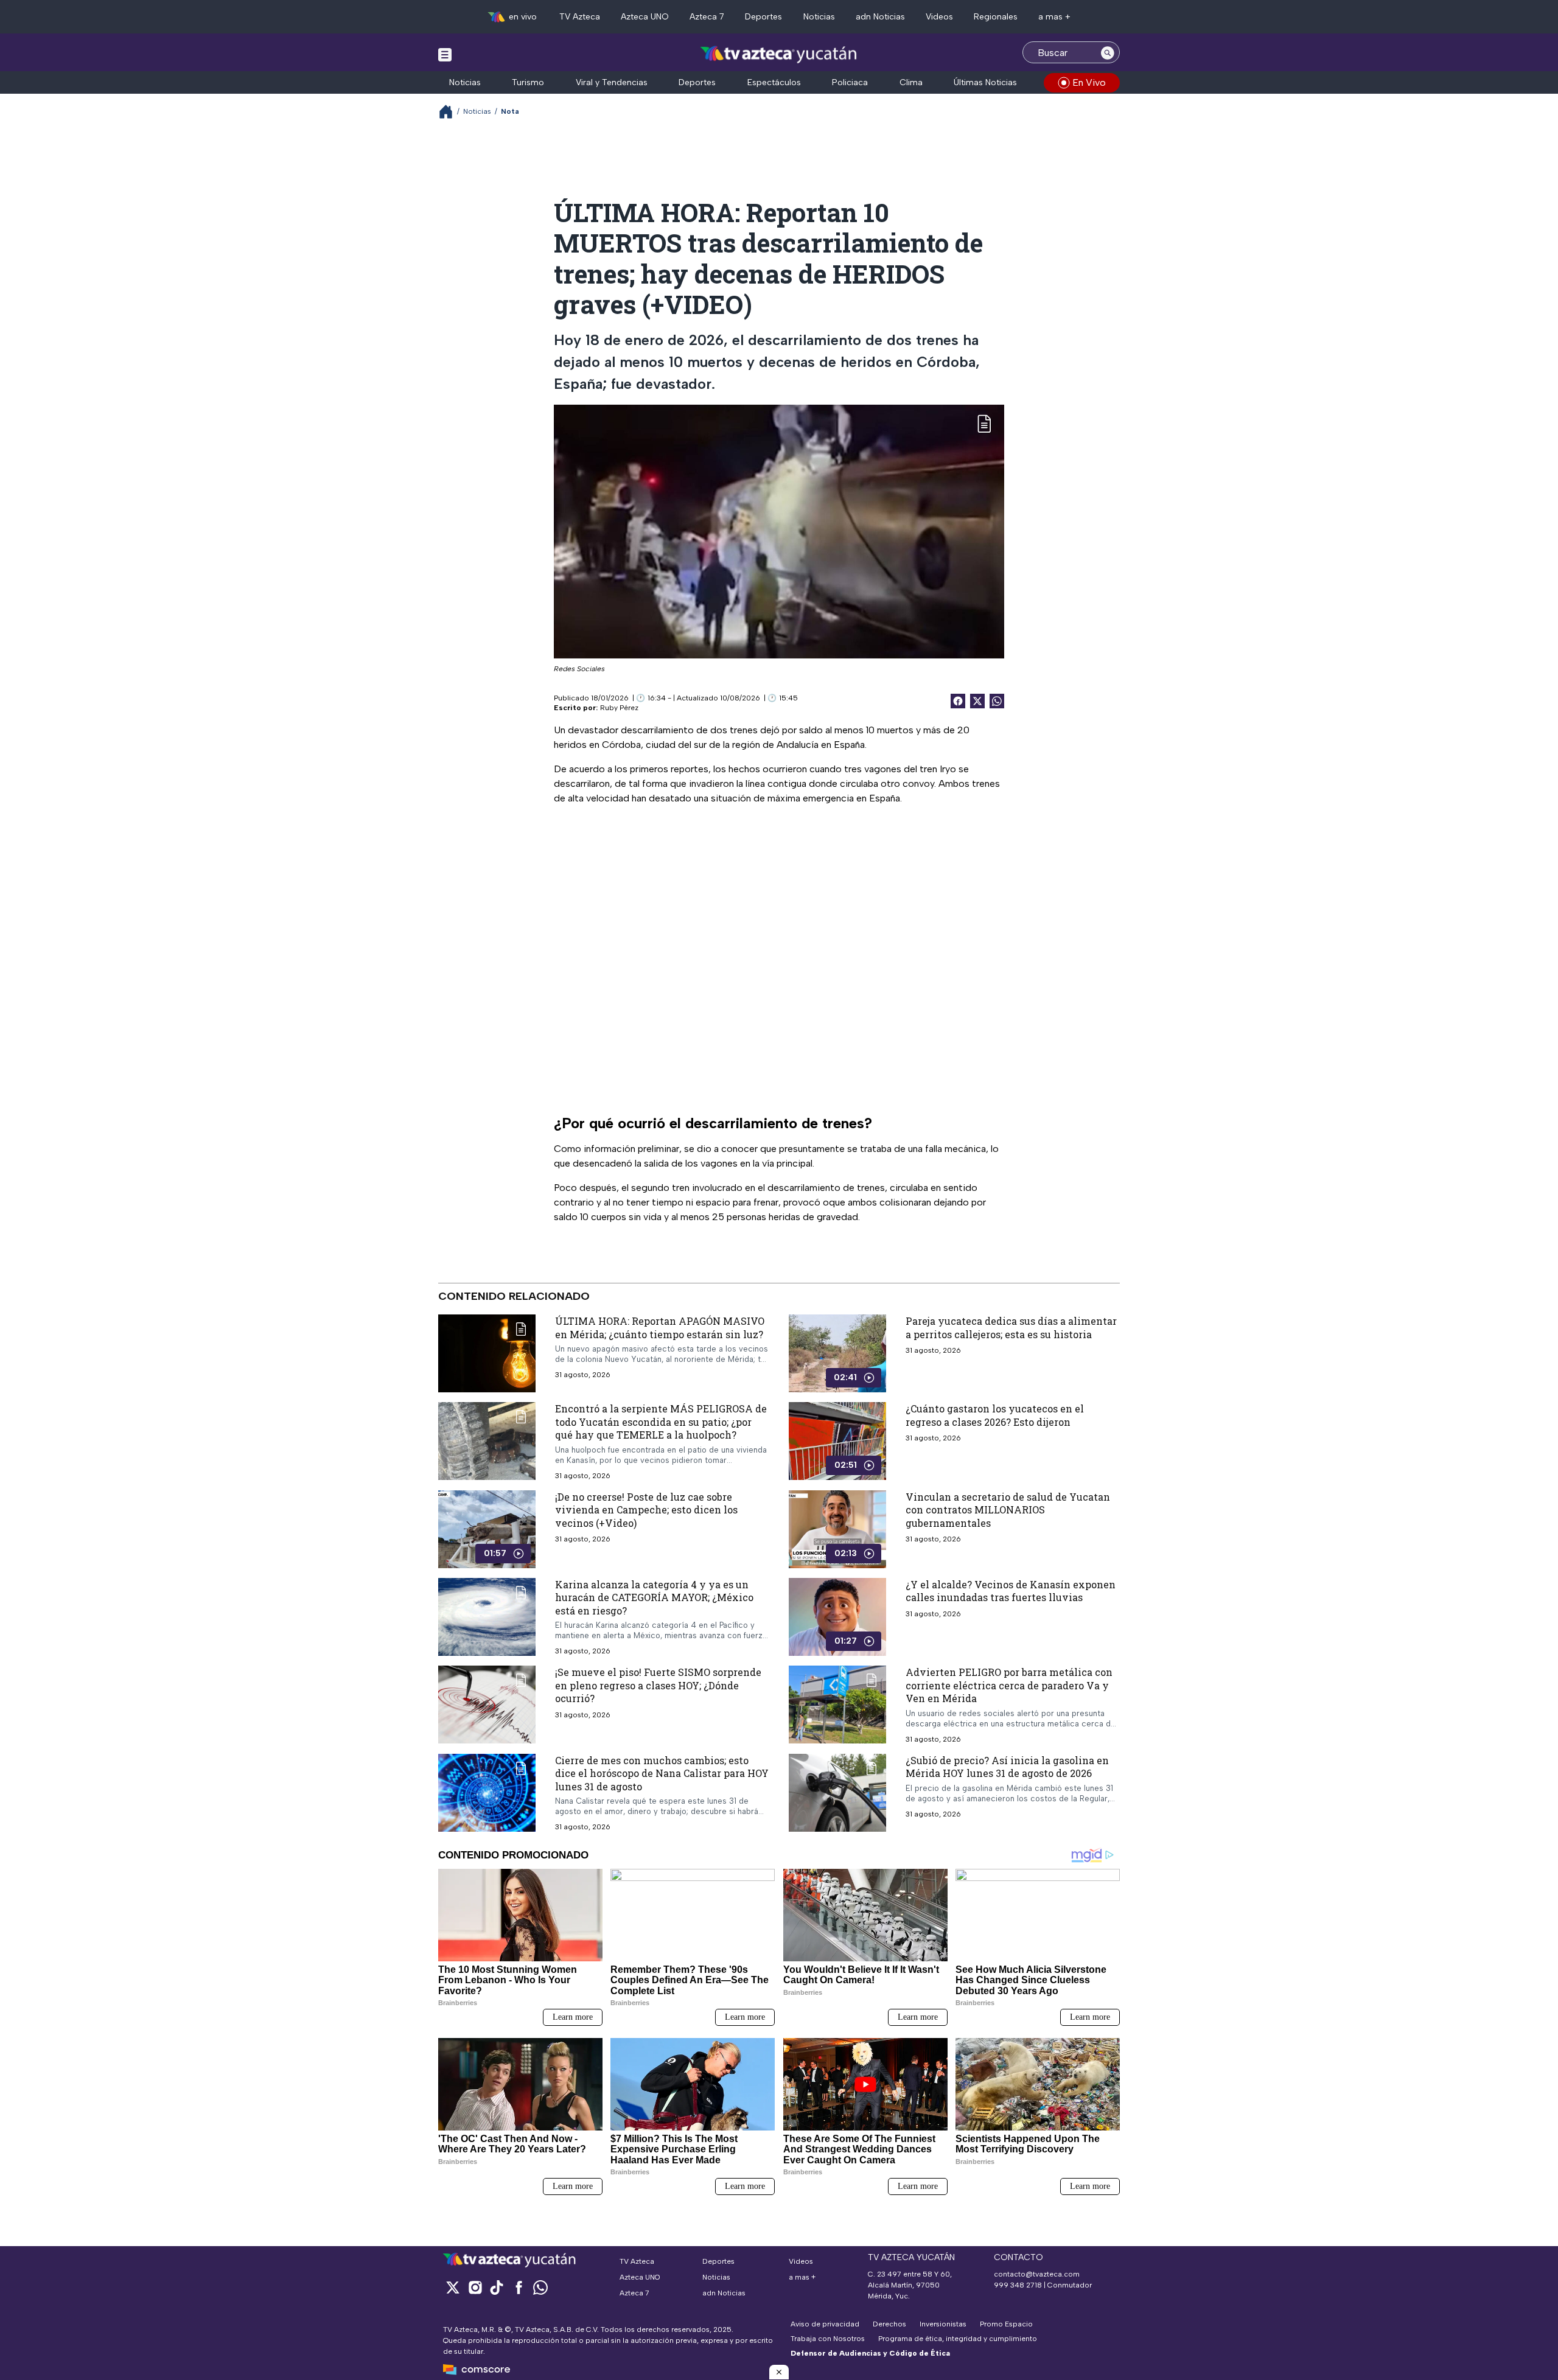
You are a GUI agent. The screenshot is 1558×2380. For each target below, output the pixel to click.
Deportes (763, 17)
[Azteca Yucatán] (779, 54)
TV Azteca (580, 17)
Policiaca (850, 82)
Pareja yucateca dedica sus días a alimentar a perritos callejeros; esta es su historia (1011, 1328)
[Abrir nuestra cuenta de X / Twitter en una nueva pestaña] (453, 2287)
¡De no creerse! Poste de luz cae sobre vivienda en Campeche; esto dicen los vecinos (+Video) (646, 1510)
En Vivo (1089, 82)
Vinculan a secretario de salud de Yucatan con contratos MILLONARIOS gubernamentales (1008, 1510)
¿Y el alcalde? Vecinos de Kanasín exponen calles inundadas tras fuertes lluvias (1011, 1591)
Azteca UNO (645, 17)
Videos (939, 17)
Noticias (819, 17)
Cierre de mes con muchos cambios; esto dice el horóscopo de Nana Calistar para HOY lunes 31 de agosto (662, 1773)
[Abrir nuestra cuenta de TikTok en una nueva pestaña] (497, 2287)
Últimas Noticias (985, 82)
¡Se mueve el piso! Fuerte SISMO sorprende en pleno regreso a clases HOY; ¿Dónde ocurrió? (658, 1686)
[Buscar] (1108, 52)
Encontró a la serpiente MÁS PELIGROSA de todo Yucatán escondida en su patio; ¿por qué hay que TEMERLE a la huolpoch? (661, 1422)
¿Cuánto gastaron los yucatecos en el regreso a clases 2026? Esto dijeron (995, 1415)
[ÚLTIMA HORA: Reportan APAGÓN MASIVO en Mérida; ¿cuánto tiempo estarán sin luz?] (487, 1353)
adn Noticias (880, 17)
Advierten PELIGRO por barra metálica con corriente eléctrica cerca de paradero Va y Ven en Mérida (1009, 1686)
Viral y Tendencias (612, 82)
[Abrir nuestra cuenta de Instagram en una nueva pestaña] (475, 2287)
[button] (779, 2372)
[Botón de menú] (445, 54)
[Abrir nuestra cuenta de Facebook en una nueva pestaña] (519, 2287)
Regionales (996, 17)
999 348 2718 (1018, 2285)
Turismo (528, 82)
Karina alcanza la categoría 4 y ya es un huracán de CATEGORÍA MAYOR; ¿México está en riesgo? (654, 1597)
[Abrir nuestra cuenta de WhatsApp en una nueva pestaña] (540, 2287)
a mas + (1054, 17)
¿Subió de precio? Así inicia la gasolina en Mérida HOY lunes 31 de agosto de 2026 (1007, 1767)
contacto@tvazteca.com (1037, 2274)
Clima (911, 82)
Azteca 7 (707, 17)
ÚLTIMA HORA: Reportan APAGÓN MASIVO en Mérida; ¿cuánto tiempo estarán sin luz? (660, 1328)
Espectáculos (774, 82)
